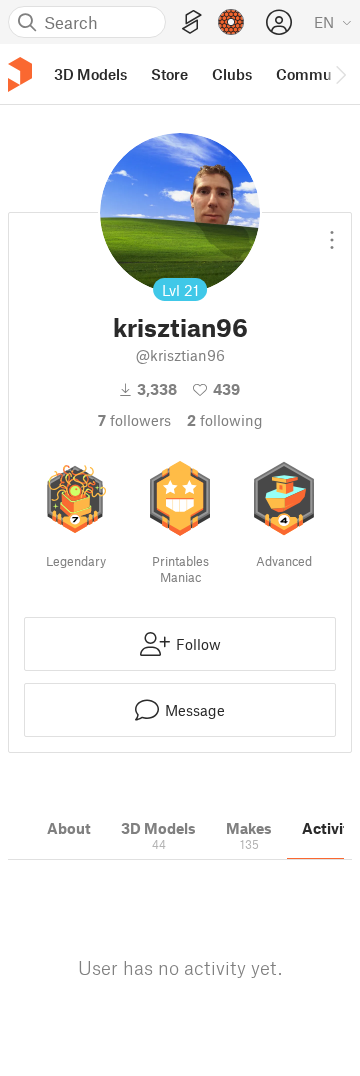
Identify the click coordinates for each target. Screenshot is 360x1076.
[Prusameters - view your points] (231, 22)
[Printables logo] (20, 74)
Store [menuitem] (169, 74)
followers (134, 420)
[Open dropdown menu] (332, 232)
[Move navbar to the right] (340, 74)
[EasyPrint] (192, 22)
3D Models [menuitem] (90, 74)
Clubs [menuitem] (232, 74)
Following (225, 420)
